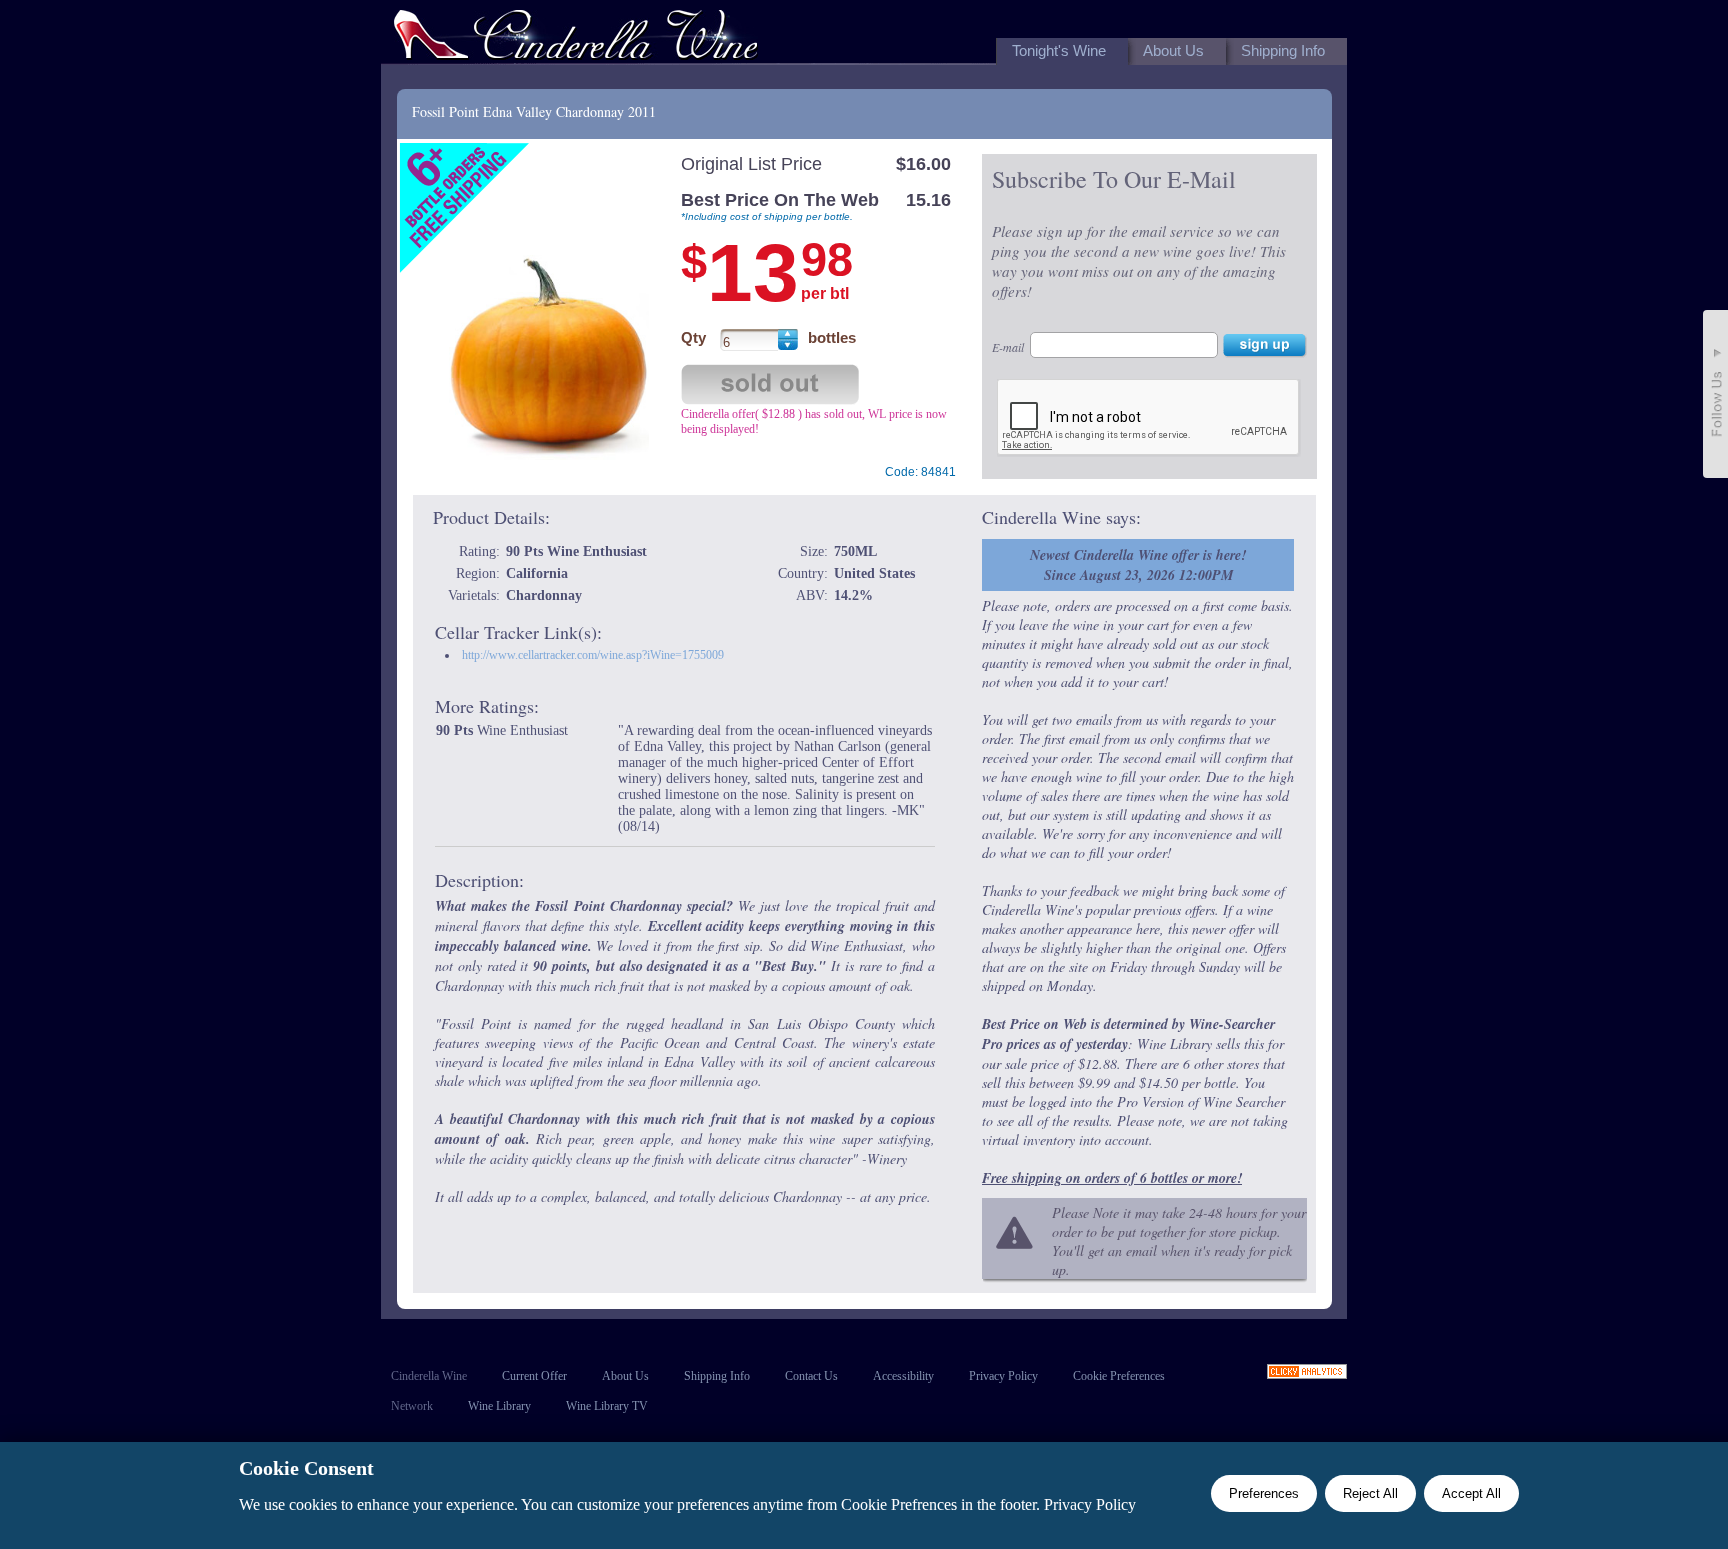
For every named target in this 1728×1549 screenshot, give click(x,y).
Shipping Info (717, 1376)
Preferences (1264, 1493)
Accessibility (903, 1376)
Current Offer (534, 1376)
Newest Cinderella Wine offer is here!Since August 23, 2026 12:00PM (1138, 565)
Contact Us (811, 1376)
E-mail (1008, 347)
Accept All (1471, 1493)
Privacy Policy (1003, 1376)
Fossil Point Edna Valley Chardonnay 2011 (534, 111)
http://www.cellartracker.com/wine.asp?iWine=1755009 (593, 655)
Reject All (1370, 1493)
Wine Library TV (607, 1406)
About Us (625, 1376)
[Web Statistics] (1307, 1373)
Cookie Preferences (1119, 1376)
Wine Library (499, 1406)
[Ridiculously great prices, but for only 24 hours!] (576, 38)
